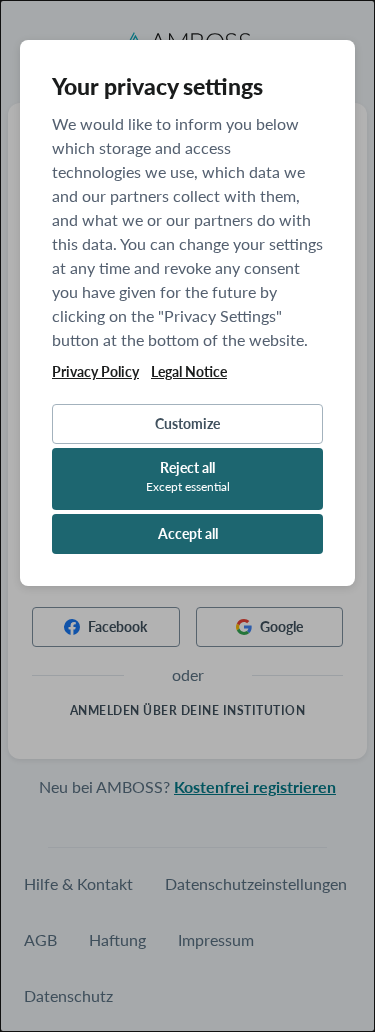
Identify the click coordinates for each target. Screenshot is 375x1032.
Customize (187, 423)
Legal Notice (189, 372)
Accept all (188, 533)
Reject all (188, 476)
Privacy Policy (95, 372)
